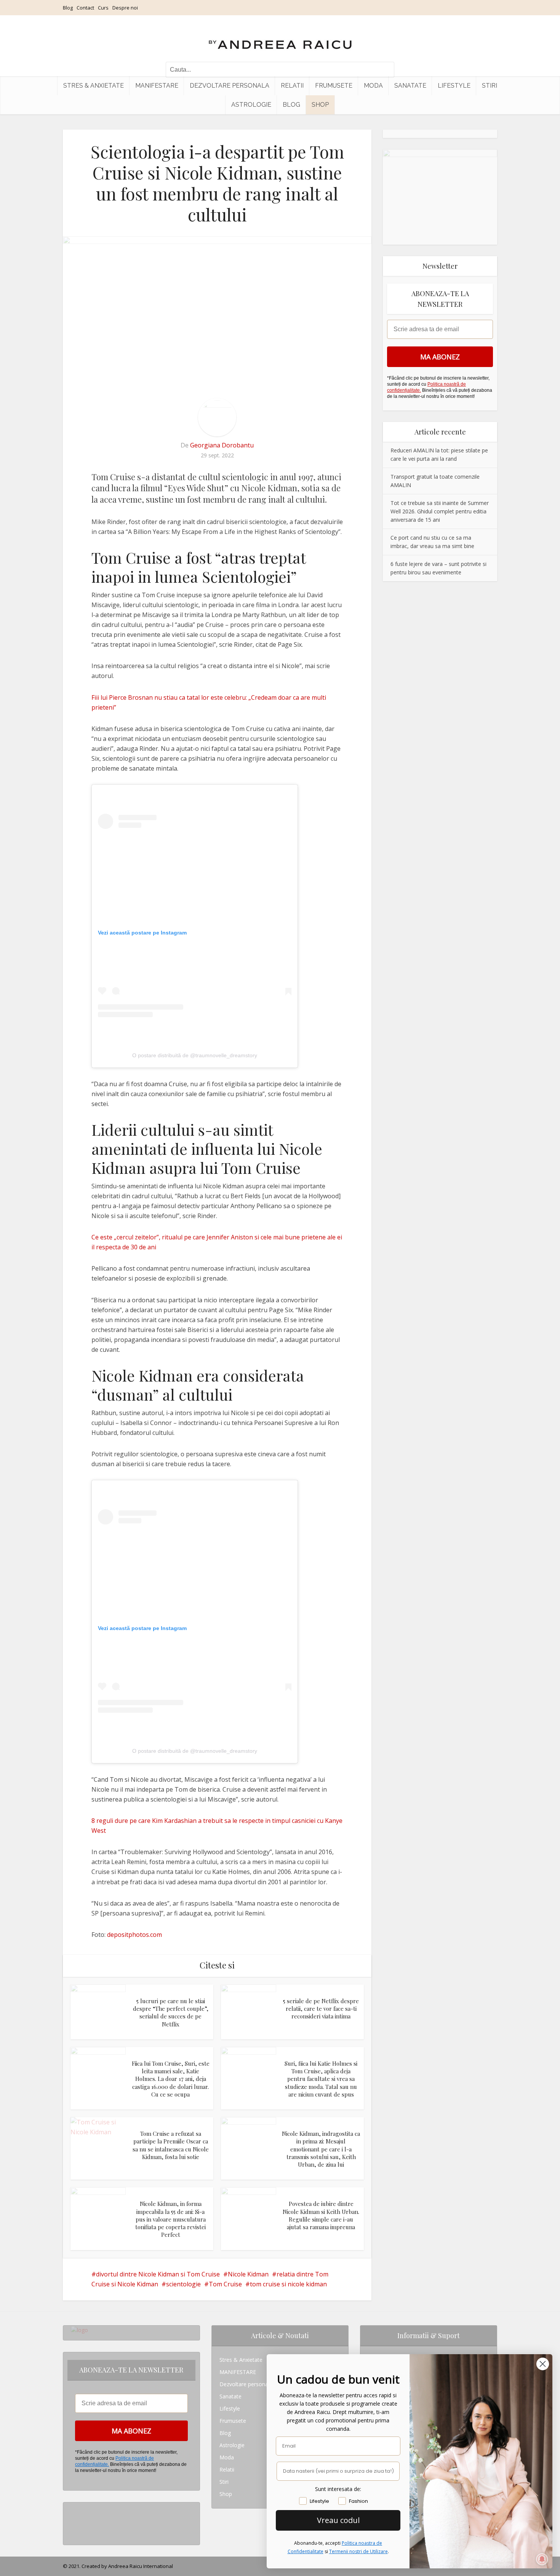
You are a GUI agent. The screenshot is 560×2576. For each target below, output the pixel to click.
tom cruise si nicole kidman (288, 2284)
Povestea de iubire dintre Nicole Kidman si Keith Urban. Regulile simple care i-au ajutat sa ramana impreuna (321, 2215)
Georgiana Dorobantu (222, 445)
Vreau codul (338, 2520)
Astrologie (251, 105)
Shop (320, 105)
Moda (373, 86)
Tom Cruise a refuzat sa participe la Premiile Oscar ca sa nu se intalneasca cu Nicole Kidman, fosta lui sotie (171, 2145)
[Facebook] (73, 2521)
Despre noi (125, 8)
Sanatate (410, 86)
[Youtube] (73, 2533)
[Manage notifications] (542, 2559)
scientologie (183, 2284)
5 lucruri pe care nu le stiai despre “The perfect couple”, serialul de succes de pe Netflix (171, 2013)
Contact (85, 8)
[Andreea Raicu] (280, 38)
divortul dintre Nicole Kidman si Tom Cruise (158, 2274)
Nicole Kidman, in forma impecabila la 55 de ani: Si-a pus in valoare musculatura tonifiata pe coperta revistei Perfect (170, 2219)
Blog (68, 8)
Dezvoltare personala (230, 86)
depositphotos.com (134, 1935)
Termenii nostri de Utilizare (358, 2551)
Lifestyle (454, 86)
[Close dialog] (543, 2364)
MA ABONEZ (440, 357)
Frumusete (334, 86)
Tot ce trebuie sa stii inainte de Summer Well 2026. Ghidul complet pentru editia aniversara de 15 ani (440, 511)
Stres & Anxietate (94, 86)
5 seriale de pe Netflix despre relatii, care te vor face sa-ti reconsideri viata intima (321, 2009)
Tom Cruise (225, 2284)
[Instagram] (73, 2508)
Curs (103, 8)
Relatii (292, 86)
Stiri (490, 86)
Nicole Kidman (248, 2274)
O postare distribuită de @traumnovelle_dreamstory (195, 1055)
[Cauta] (385, 70)
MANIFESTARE (157, 86)
